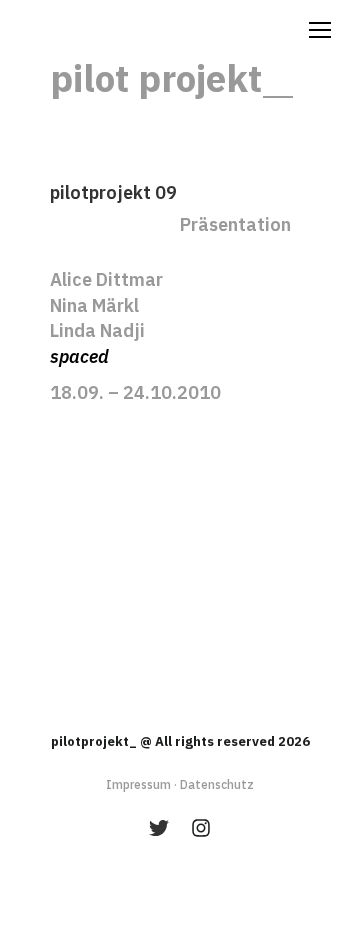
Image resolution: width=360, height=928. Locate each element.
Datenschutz (217, 784)
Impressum (138, 784)
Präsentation (235, 224)
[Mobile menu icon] (320, 30)
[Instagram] (201, 828)
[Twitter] (159, 828)
